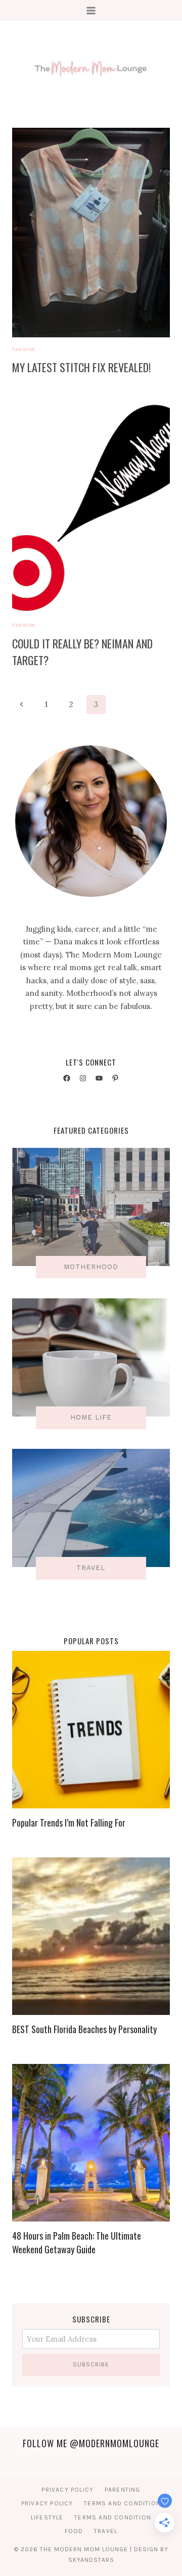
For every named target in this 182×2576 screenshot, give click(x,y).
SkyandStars (91, 2560)
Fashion (24, 349)
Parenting (123, 2490)
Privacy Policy (67, 2490)
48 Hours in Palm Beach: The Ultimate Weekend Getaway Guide (77, 2242)
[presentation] (91, 233)
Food (74, 2531)
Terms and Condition (122, 2503)
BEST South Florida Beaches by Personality (84, 2029)
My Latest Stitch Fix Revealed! (81, 367)
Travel (106, 2531)
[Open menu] (91, 10)
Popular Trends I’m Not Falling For (69, 1823)
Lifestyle (47, 2517)
